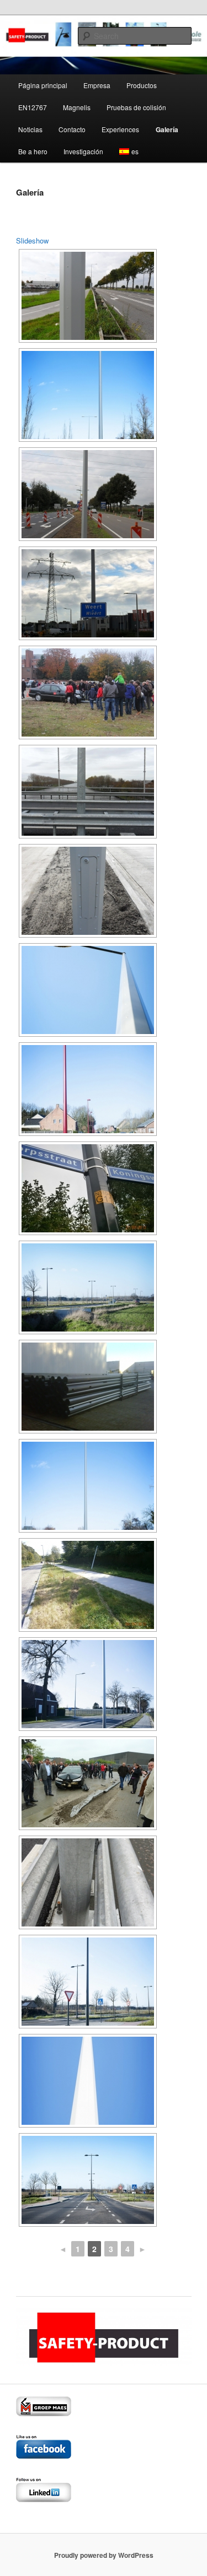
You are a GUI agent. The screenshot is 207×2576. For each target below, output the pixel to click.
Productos (142, 85)
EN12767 (33, 107)
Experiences (120, 129)
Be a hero (33, 151)
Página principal (43, 85)
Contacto (72, 129)
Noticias (30, 129)
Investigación (83, 151)
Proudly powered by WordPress (104, 2555)
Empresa (97, 85)
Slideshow (32, 240)
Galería (167, 129)
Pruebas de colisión (136, 107)
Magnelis (77, 107)
